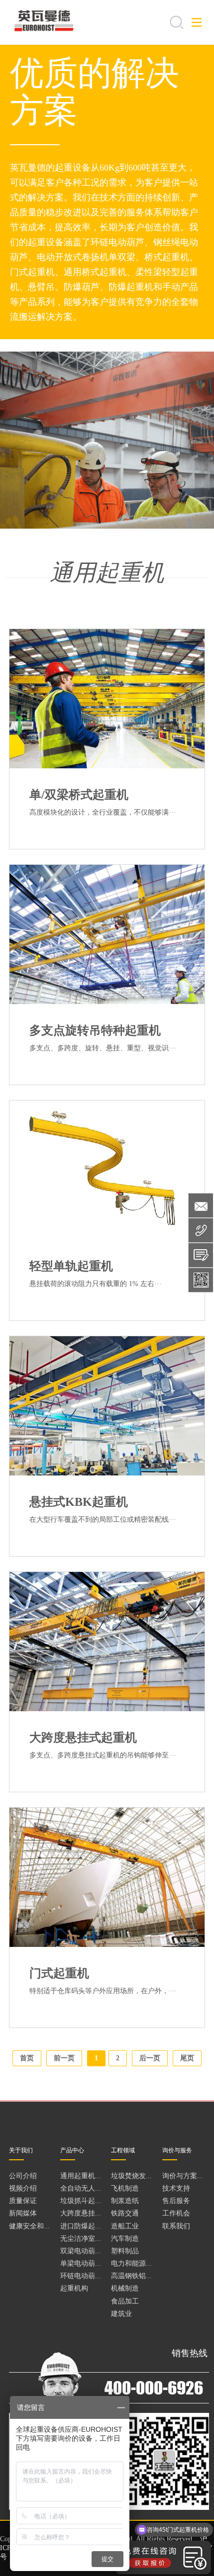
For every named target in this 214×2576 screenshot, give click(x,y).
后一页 (150, 2058)
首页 (27, 2058)
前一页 (64, 2058)
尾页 (187, 2058)
